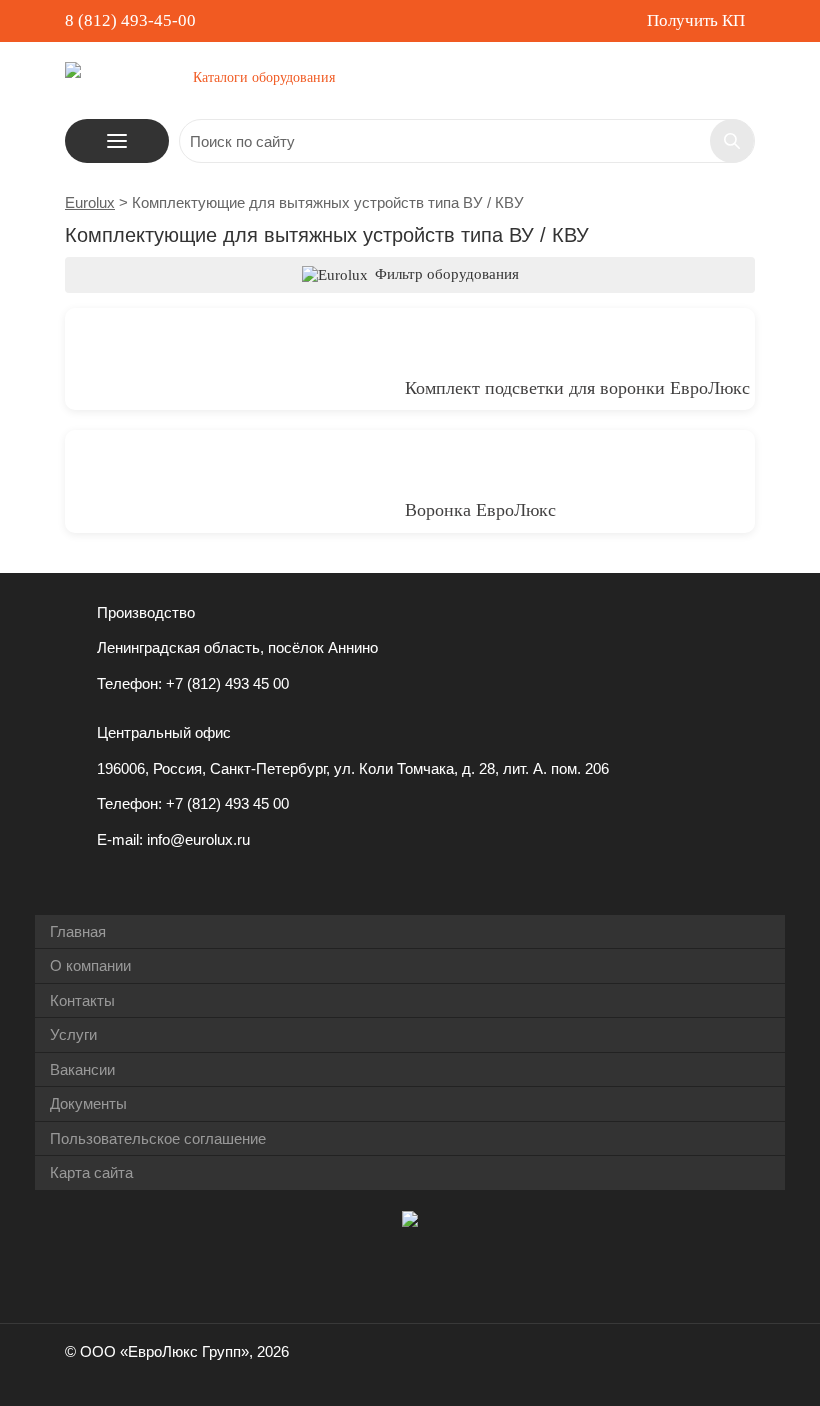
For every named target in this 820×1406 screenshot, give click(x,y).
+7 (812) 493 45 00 (227, 683)
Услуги (73, 1034)
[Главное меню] (117, 141)
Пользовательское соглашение (158, 1138)
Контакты (82, 1000)
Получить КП (696, 20)
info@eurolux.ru (198, 839)
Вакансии (82, 1069)
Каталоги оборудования (264, 77)
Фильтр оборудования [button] (445, 274)
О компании (90, 965)
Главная (78, 931)
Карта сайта (91, 1172)
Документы (88, 1103)
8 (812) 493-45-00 (130, 20)
